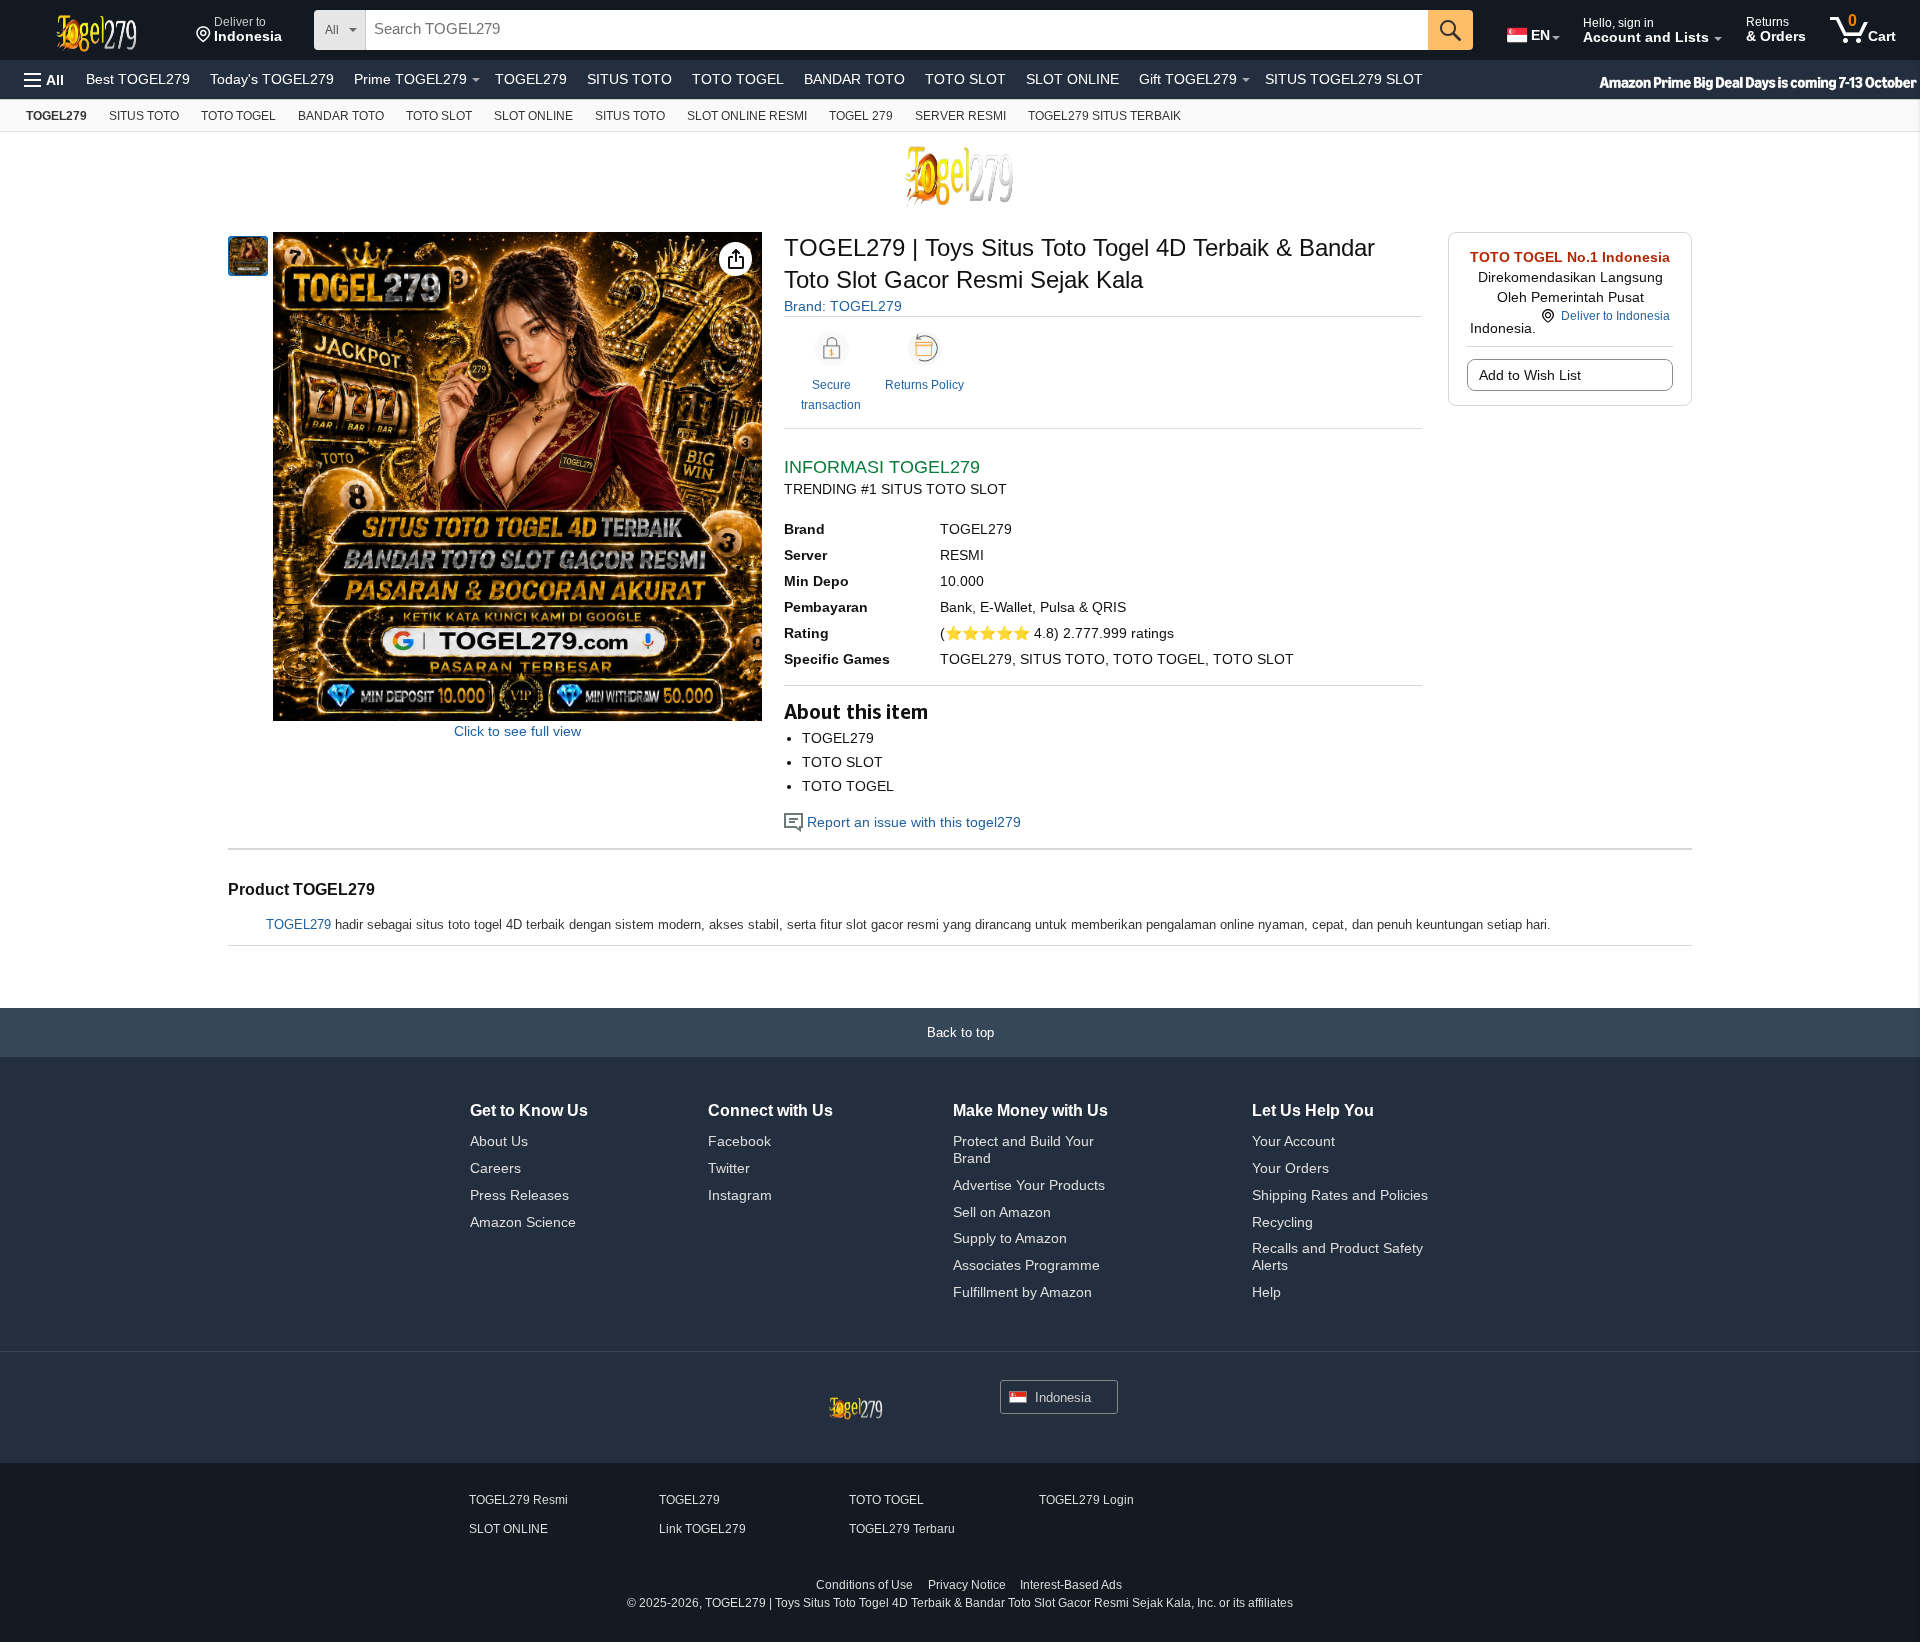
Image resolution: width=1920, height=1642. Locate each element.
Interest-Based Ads (1071, 1585)
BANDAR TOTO (854, 79)
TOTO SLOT (965, 79)
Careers (495, 1168)
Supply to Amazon (1010, 1238)
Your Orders (1290, 1168)
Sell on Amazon (1002, 1212)
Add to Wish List (1530, 375)
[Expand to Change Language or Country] (1556, 38)
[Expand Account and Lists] (1718, 39)
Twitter (729, 1168)
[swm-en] (1720, 79)
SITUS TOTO (629, 79)
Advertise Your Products (1029, 1185)
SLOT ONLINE (1072, 79)
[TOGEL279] (99, 30)
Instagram (740, 1195)
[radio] (248, 256)
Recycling (1282, 1222)
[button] (239, 30)
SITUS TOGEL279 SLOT (1344, 79)
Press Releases (519, 1195)
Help (1266, 1292)
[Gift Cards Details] (1246, 80)
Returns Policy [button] (924, 385)
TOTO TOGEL (738, 79)
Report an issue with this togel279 (912, 822)
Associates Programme (1026, 1265)
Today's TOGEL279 (272, 79)
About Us (499, 1141)
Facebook (739, 1141)
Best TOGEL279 (138, 79)
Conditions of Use (864, 1585)
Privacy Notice (967, 1585)
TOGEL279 (531, 79)
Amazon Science (523, 1222)
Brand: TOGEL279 (843, 306)
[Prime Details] (476, 80)
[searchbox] (897, 30)
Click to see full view (517, 731)
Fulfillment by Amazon (1022, 1292)
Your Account (1293, 1141)
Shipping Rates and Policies (1340, 1195)
